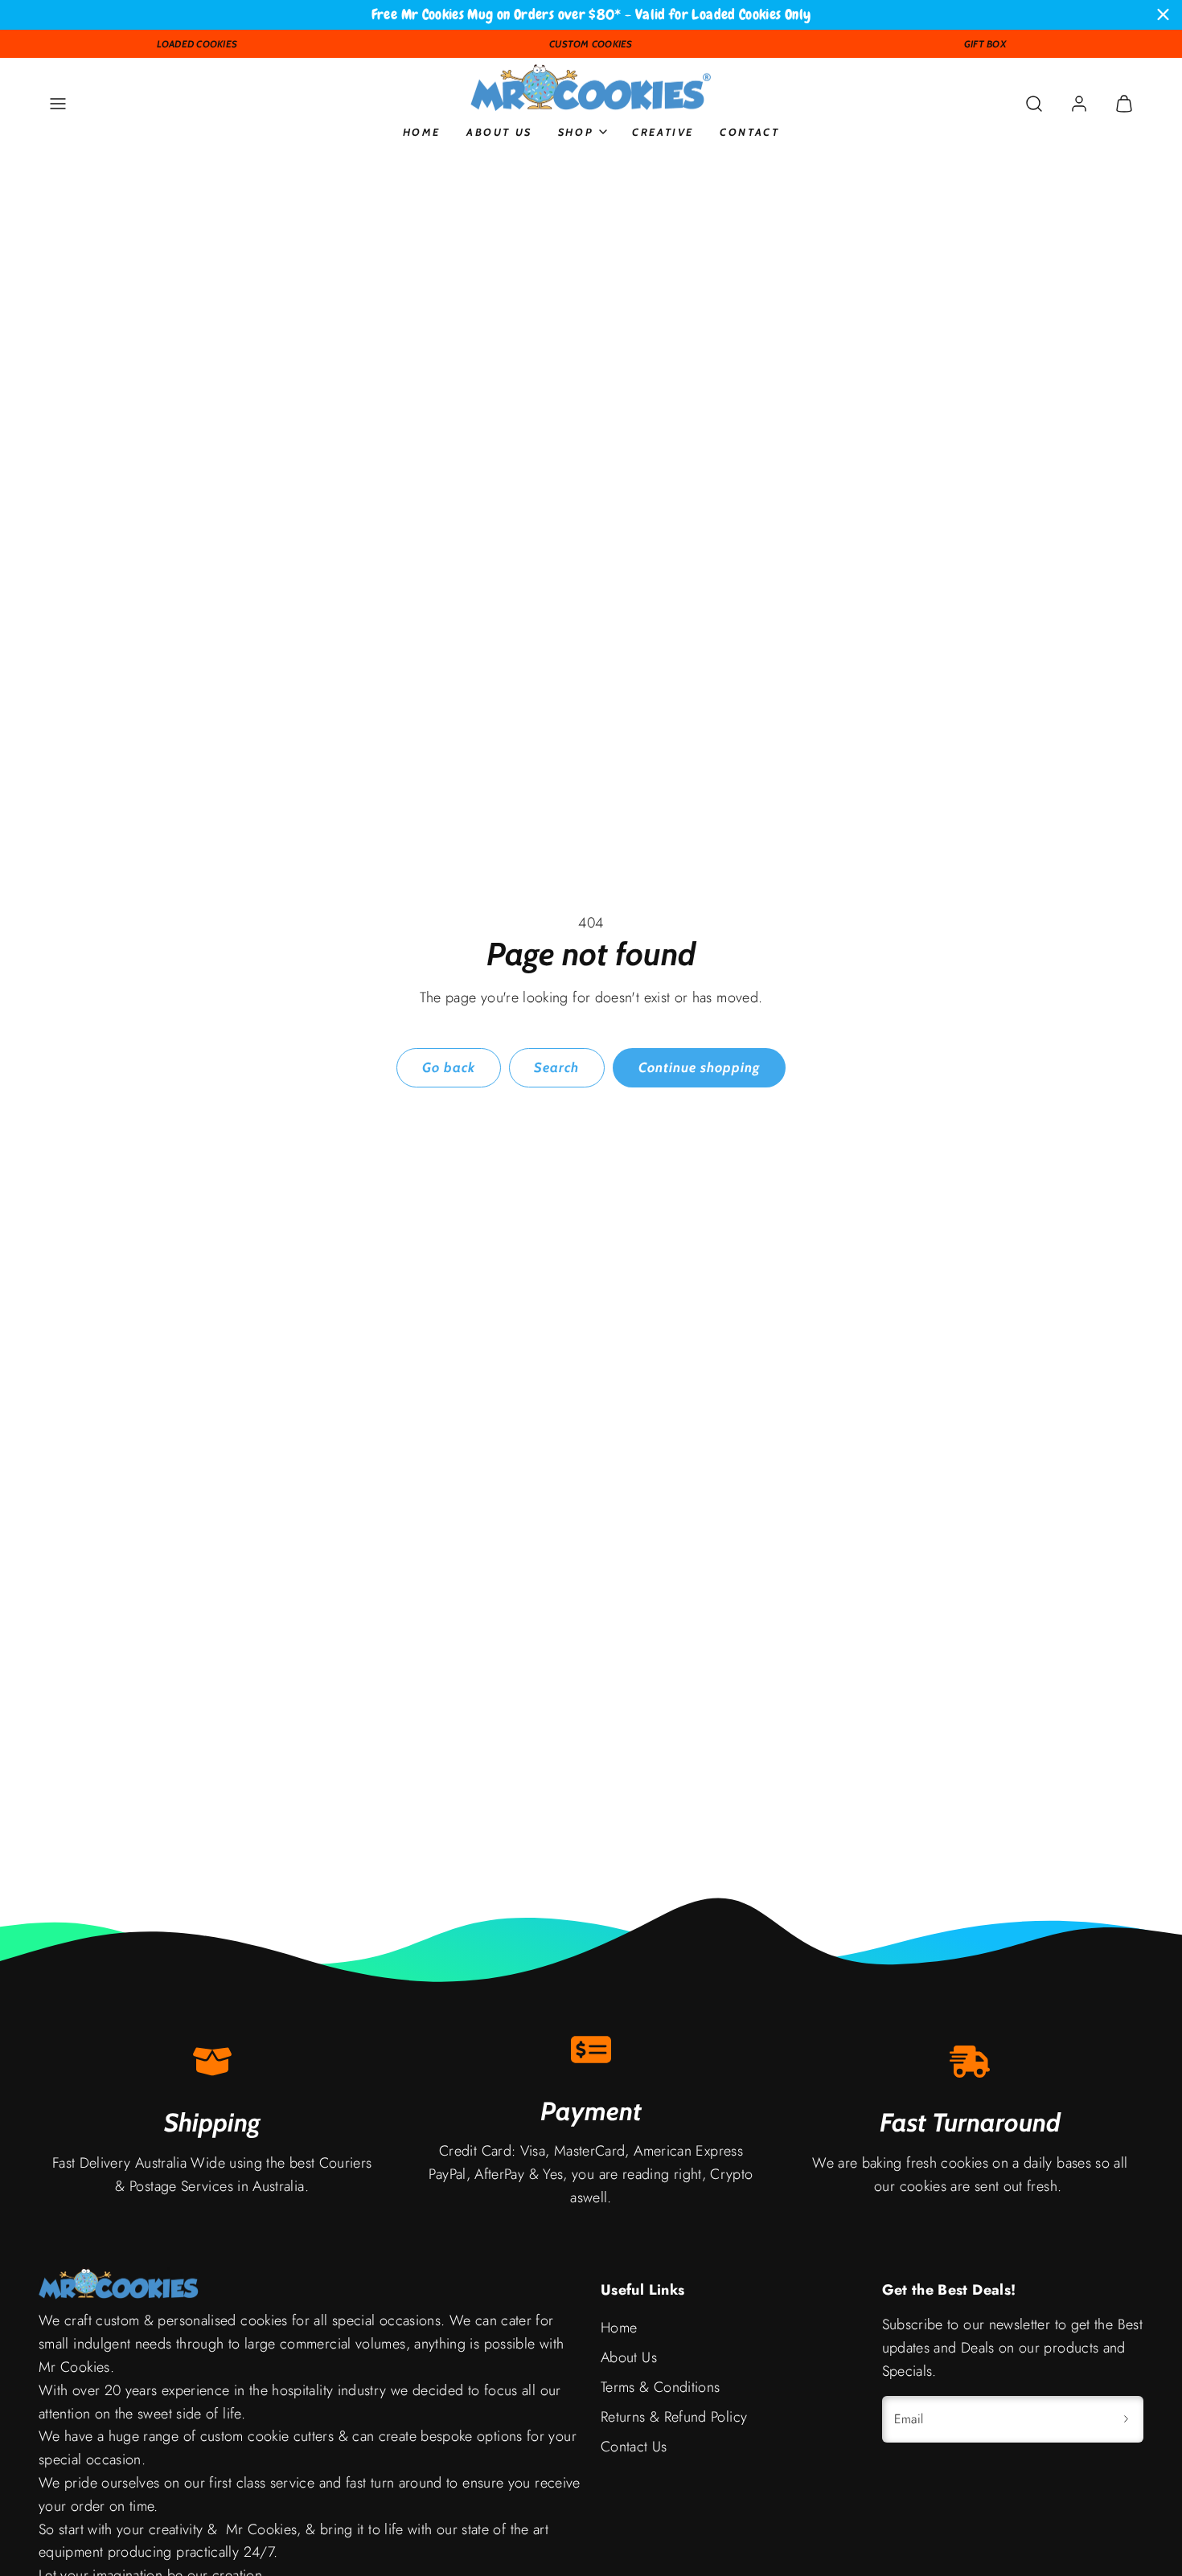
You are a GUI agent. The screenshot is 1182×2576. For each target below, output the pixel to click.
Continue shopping (699, 1067)
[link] (1079, 104)
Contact (749, 131)
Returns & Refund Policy (674, 2417)
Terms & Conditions (660, 2387)
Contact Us (634, 2447)
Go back (449, 1067)
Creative (663, 131)
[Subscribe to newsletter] (1126, 2419)
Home (422, 131)
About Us (499, 131)
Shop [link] (576, 131)
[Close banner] (1163, 15)
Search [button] (556, 1067)
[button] (58, 104)
